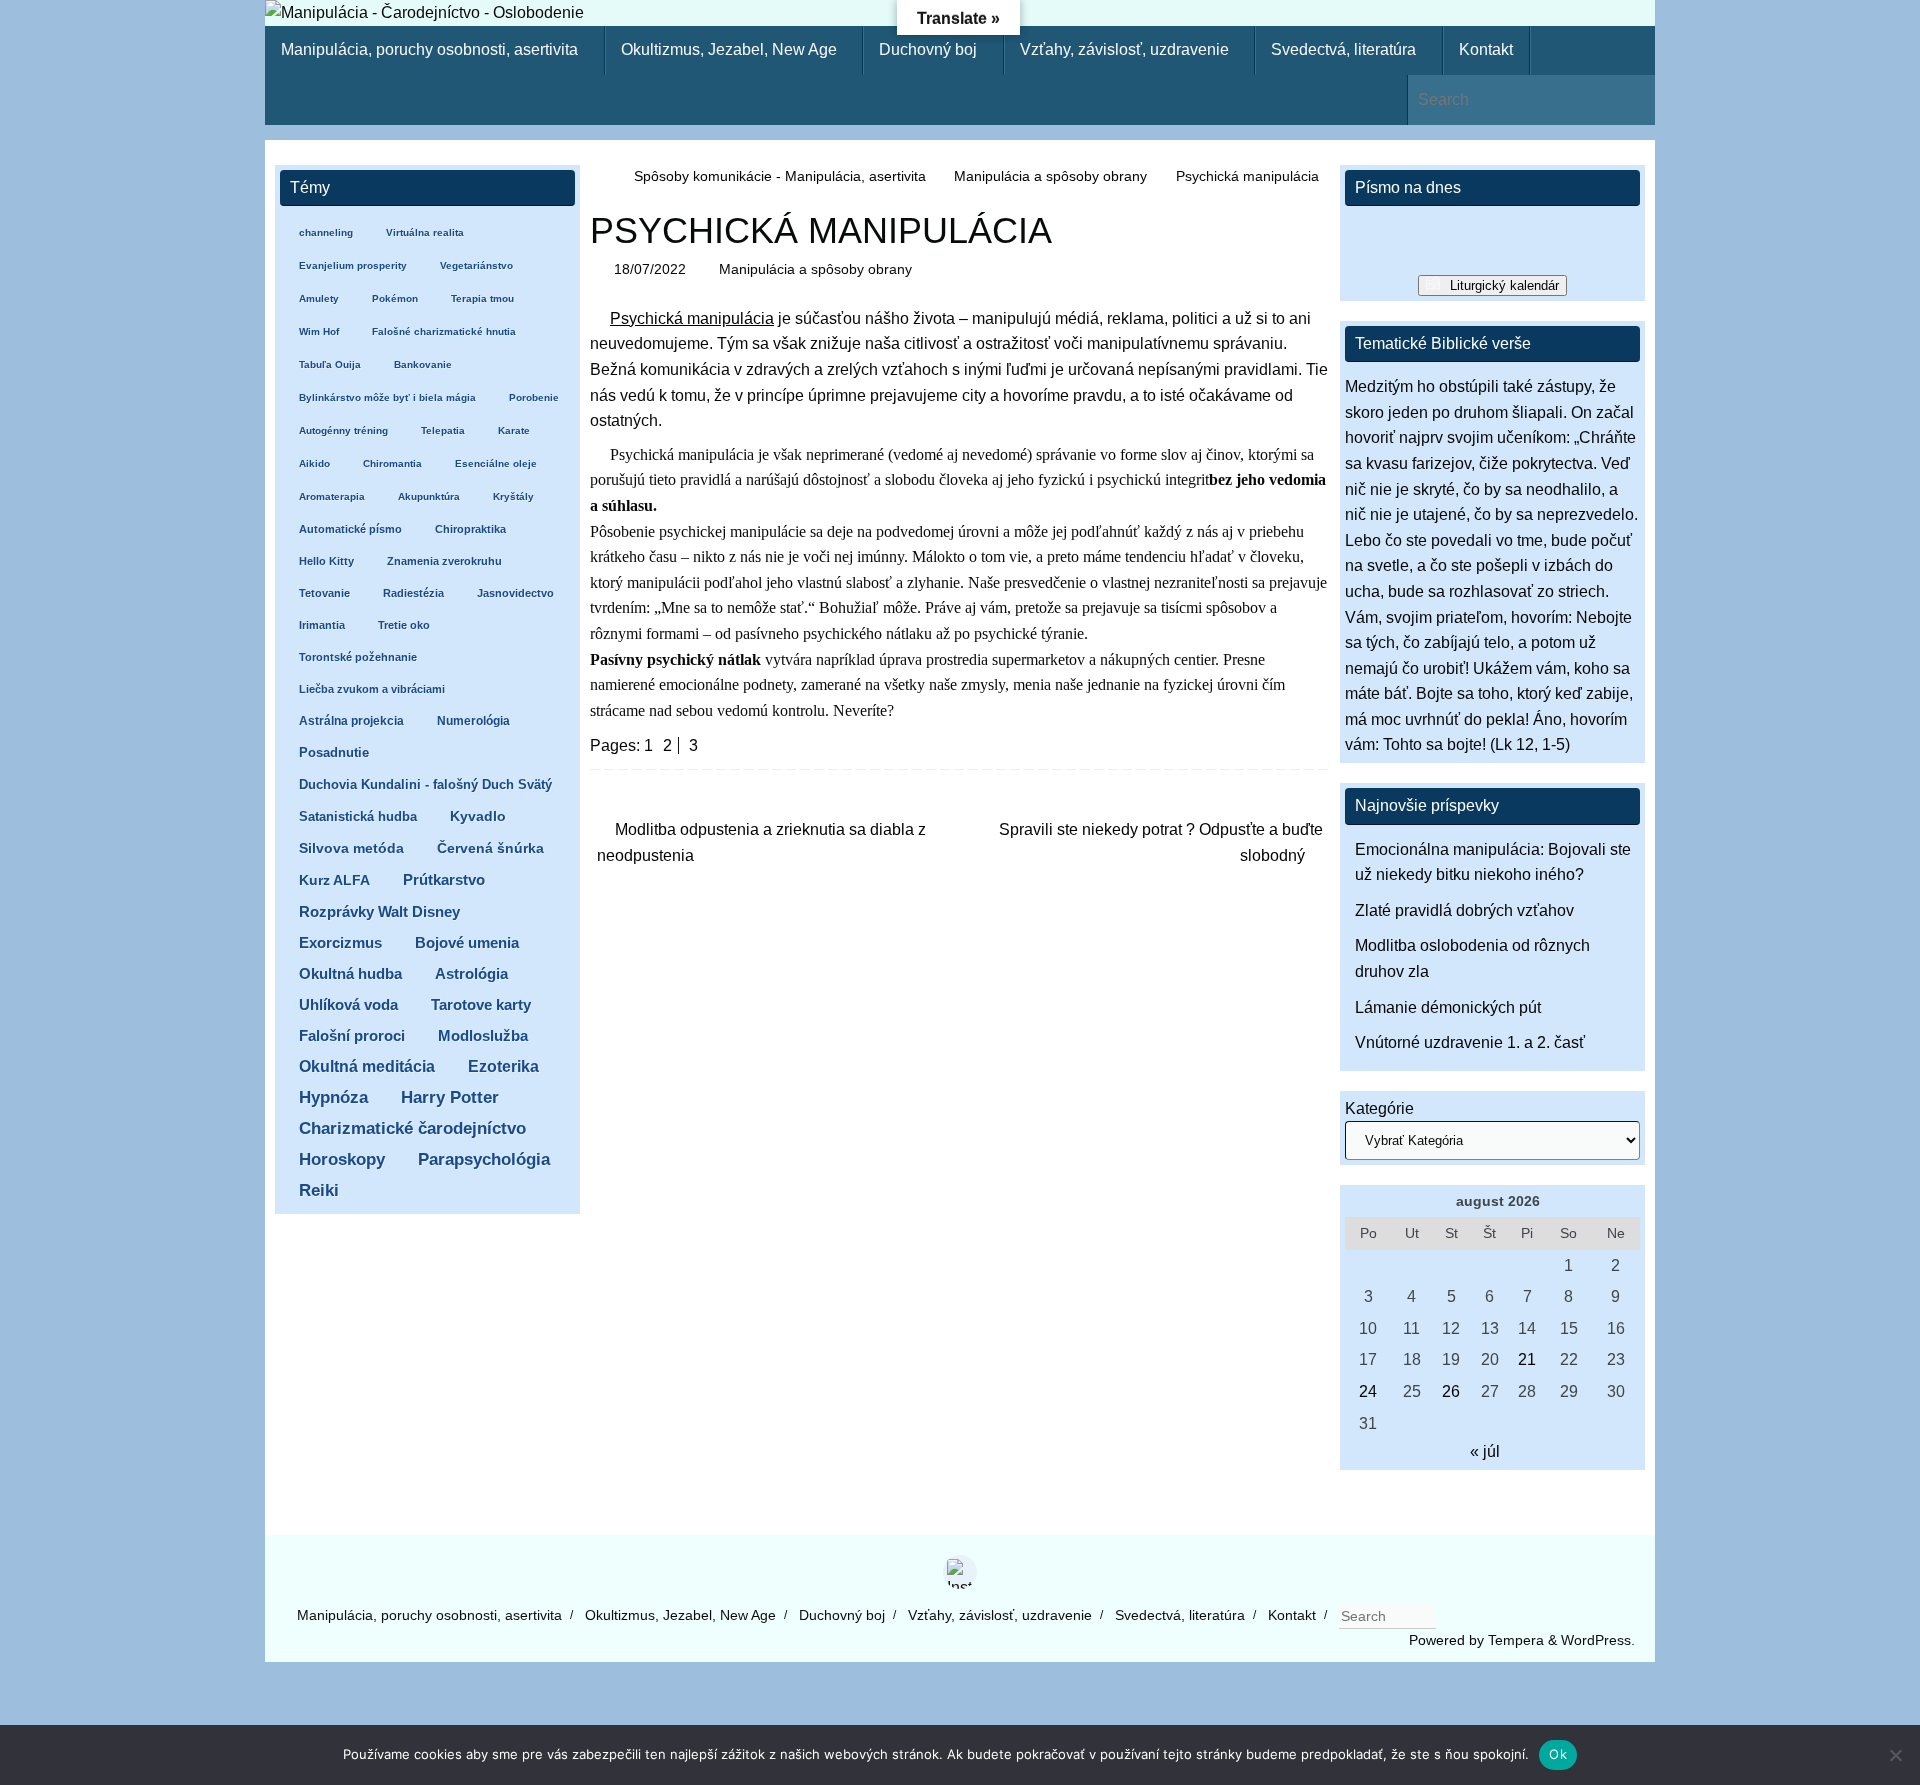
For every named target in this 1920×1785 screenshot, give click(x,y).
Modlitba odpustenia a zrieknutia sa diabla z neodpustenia (761, 842)
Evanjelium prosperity (353, 265)
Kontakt (1292, 1615)
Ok (1558, 1754)
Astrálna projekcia (351, 721)
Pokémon (395, 298)
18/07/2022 (650, 269)
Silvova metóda (351, 848)
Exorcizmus (340, 942)
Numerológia (473, 721)
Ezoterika (503, 1066)
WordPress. (1598, 1640)
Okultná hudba (350, 973)
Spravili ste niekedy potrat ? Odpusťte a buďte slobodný (1161, 842)
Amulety (319, 298)
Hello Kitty (326, 561)
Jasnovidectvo (515, 593)
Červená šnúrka (490, 848)
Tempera (1516, 1640)
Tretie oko (404, 625)
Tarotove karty (481, 1004)
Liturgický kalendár (1504, 285)
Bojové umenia (467, 942)
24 (1368, 1391)
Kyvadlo (478, 816)
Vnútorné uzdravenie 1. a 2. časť (1470, 1042)
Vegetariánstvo (476, 265)
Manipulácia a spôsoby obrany (1050, 176)
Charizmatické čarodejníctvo (412, 1128)
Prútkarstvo (444, 880)
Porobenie (534, 397)
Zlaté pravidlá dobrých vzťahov (1464, 910)
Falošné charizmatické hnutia (444, 331)
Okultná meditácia (367, 1066)
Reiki (319, 1190)
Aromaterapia (332, 496)
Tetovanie (324, 593)
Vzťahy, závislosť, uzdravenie (1000, 1615)
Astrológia (471, 973)
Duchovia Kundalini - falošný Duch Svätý (425, 784)
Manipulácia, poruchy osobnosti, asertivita (429, 1615)
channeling (326, 232)
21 (1527, 1359)
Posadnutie (334, 752)
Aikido (314, 463)
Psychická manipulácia (692, 318)
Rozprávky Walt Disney (379, 912)
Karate (514, 430)
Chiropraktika (470, 529)
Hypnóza (333, 1097)
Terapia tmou (482, 298)
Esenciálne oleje (496, 463)
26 (1451, 1391)
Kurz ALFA (334, 880)
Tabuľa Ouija (330, 364)
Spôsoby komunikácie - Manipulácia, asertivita (780, 176)
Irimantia (322, 625)
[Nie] (1895, 1755)
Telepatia (443, 430)
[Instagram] (960, 1572)
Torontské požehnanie (358, 657)
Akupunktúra (429, 496)
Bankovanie (423, 364)
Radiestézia (413, 593)
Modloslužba (483, 1035)
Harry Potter (450, 1097)
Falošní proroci (352, 1035)
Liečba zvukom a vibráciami (372, 689)
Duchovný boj (842, 1615)
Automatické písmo (350, 529)
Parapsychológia (484, 1159)
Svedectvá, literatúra (1180, 1615)
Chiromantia (392, 463)
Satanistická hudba (358, 816)
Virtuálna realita (425, 232)
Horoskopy (342, 1159)
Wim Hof (319, 331)
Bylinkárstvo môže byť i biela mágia (387, 397)
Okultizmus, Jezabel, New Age (680, 1615)
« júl (1485, 1451)
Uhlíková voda (348, 1004)
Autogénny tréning (343, 430)
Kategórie (1379, 1108)
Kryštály (513, 496)
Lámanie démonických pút (1448, 1007)
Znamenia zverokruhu (444, 561)
